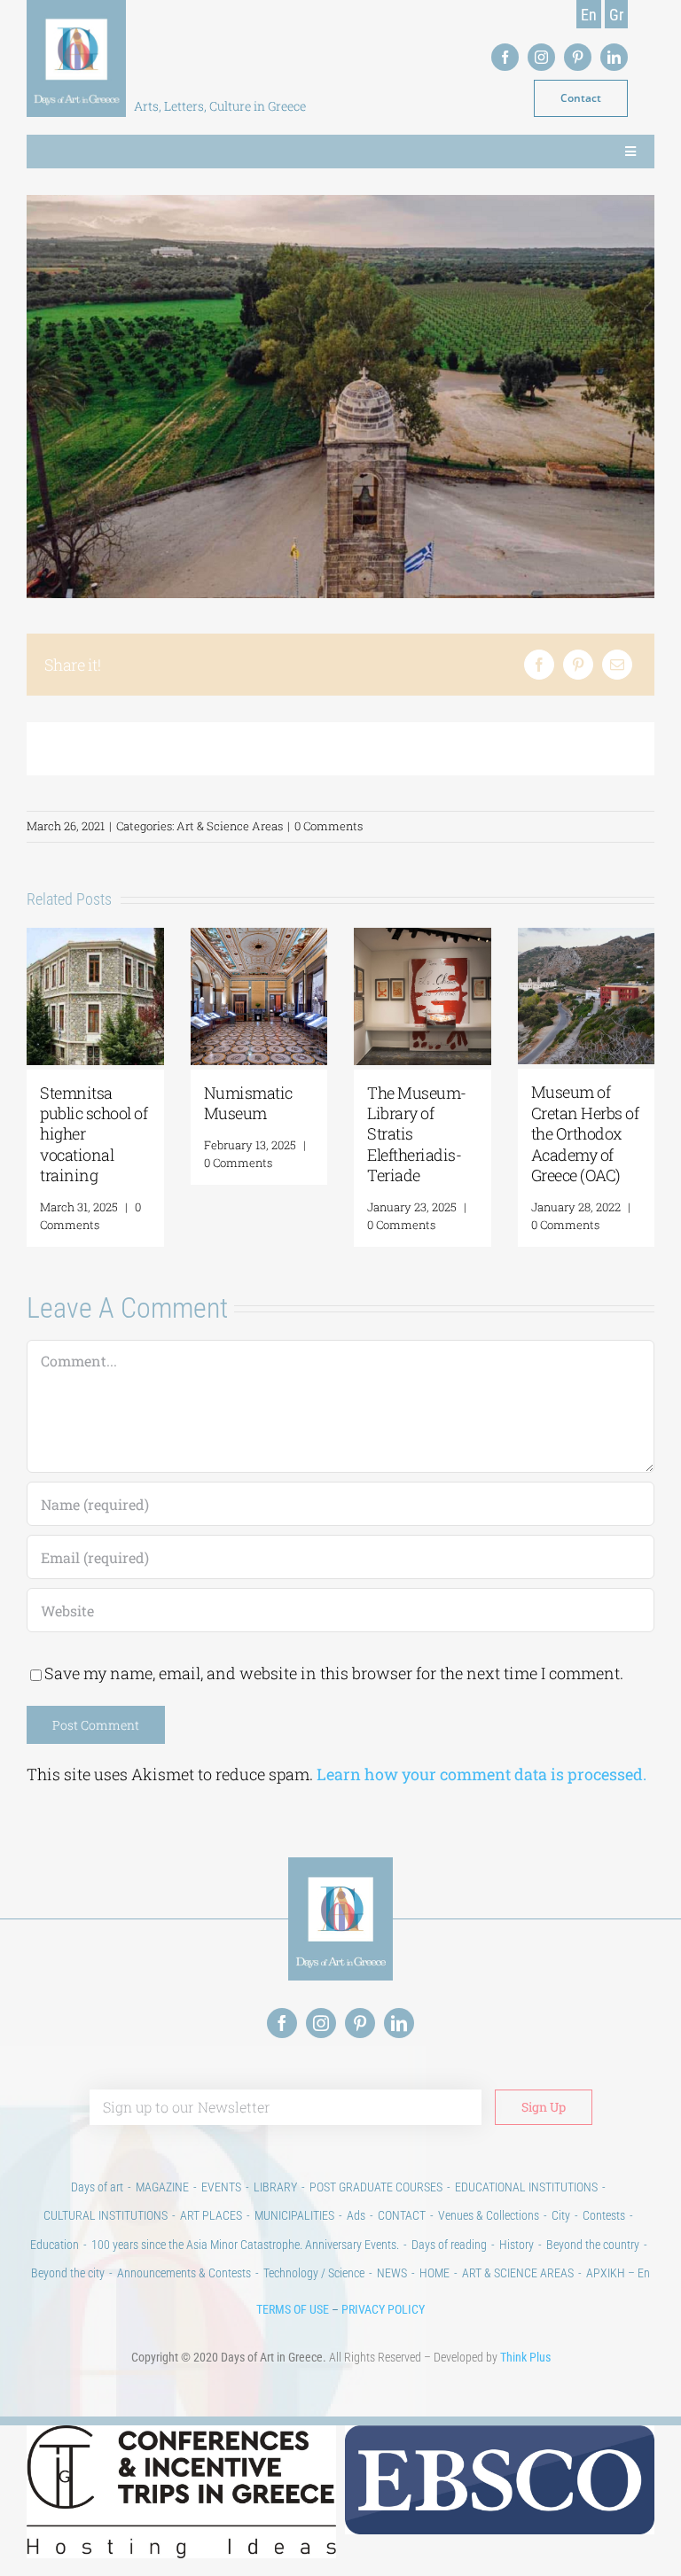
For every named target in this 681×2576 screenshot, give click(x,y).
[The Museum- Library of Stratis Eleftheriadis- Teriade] (117, 938)
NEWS (392, 2273)
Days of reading (449, 2245)
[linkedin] (614, 57)
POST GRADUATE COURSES (376, 2187)
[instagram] (541, 57)
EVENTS (221, 2187)
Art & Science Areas (230, 826)
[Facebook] (539, 665)
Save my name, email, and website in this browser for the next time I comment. (334, 1673)
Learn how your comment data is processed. (481, 1774)
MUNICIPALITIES (294, 2215)
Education (55, 2245)
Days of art (97, 2187)
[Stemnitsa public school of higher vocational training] (445, 938)
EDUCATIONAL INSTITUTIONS (526, 2187)
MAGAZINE (162, 2187)
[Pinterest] (578, 665)
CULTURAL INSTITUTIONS (106, 2215)
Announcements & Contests (184, 2273)
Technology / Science (314, 2273)
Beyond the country (593, 2245)
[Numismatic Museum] (609, 938)
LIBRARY (275, 2187)
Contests (604, 2215)
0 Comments (329, 826)
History (517, 2245)
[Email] (617, 665)
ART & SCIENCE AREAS (518, 2273)
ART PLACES (211, 2215)
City (561, 2215)
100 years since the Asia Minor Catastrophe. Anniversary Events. (245, 2245)
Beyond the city (68, 2273)
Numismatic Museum (598, 1103)
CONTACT (402, 2215)
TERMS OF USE (293, 2309)
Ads (356, 2215)
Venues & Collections (489, 2215)
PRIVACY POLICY (383, 2309)
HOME (434, 2273)
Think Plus (525, 2357)
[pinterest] (578, 57)
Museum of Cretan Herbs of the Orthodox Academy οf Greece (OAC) (280, 1133)
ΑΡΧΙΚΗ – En (618, 2273)
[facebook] (505, 57)
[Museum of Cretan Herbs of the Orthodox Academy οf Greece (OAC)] (282, 938)
